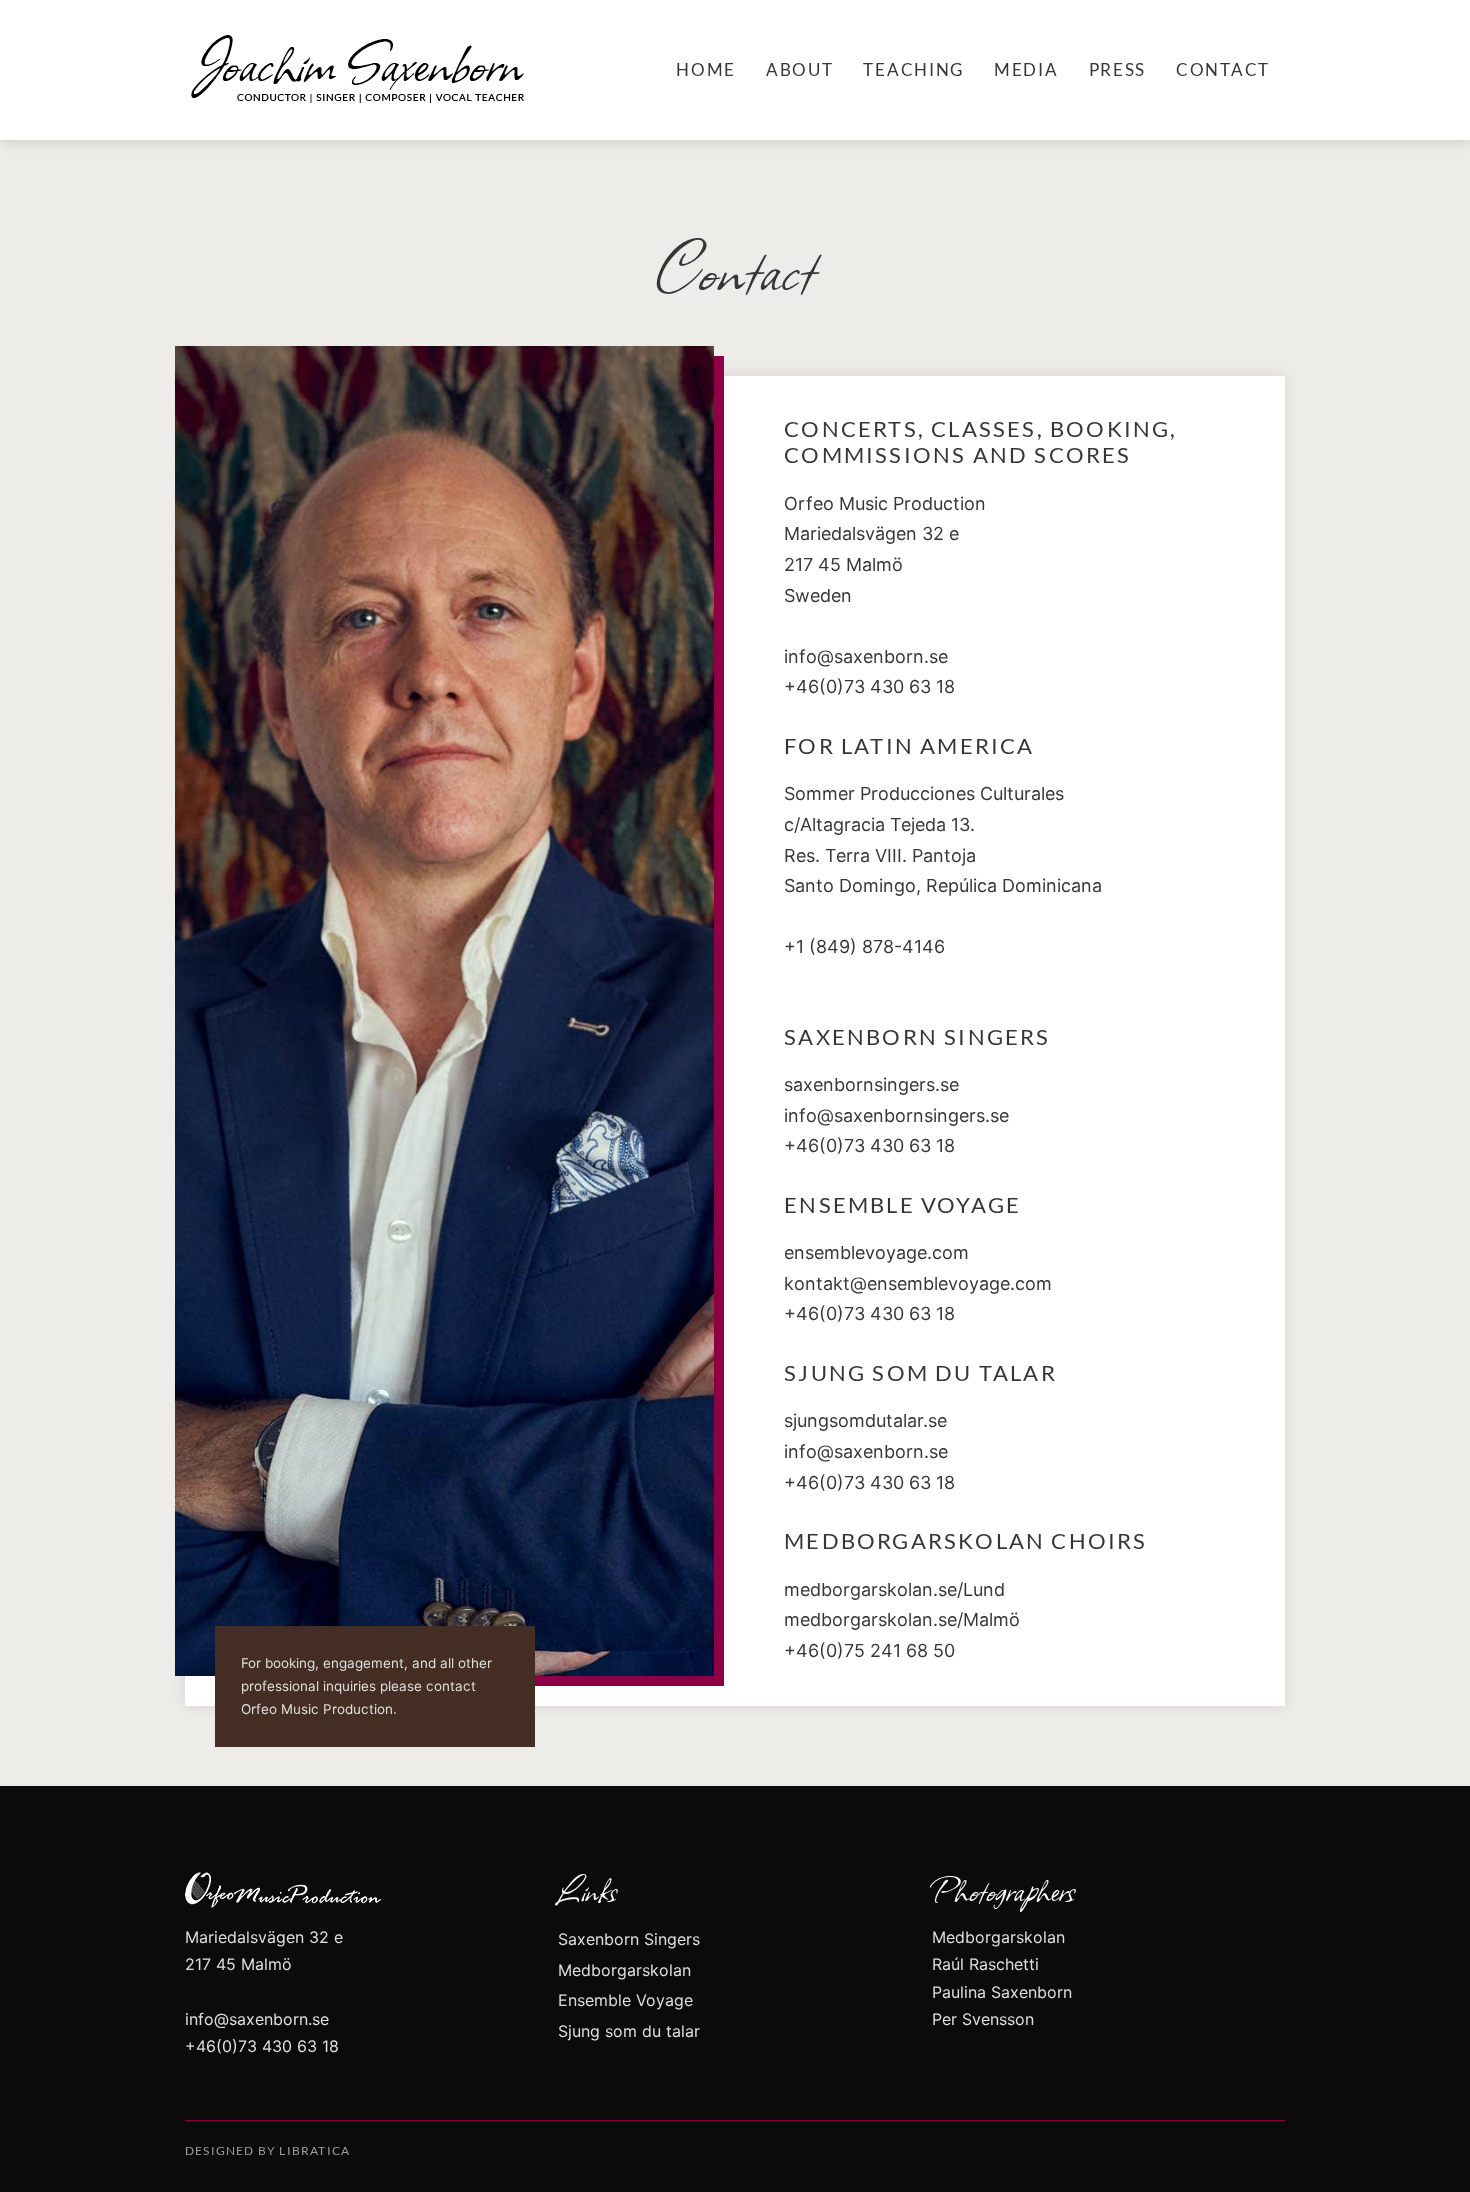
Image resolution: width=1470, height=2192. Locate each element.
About (800, 69)
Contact (1223, 69)
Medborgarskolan (624, 1970)
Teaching (913, 69)
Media (1026, 69)
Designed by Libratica (267, 2150)
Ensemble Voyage (625, 2000)
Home (706, 69)
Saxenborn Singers (629, 1939)
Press (1118, 69)
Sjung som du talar (629, 2031)
